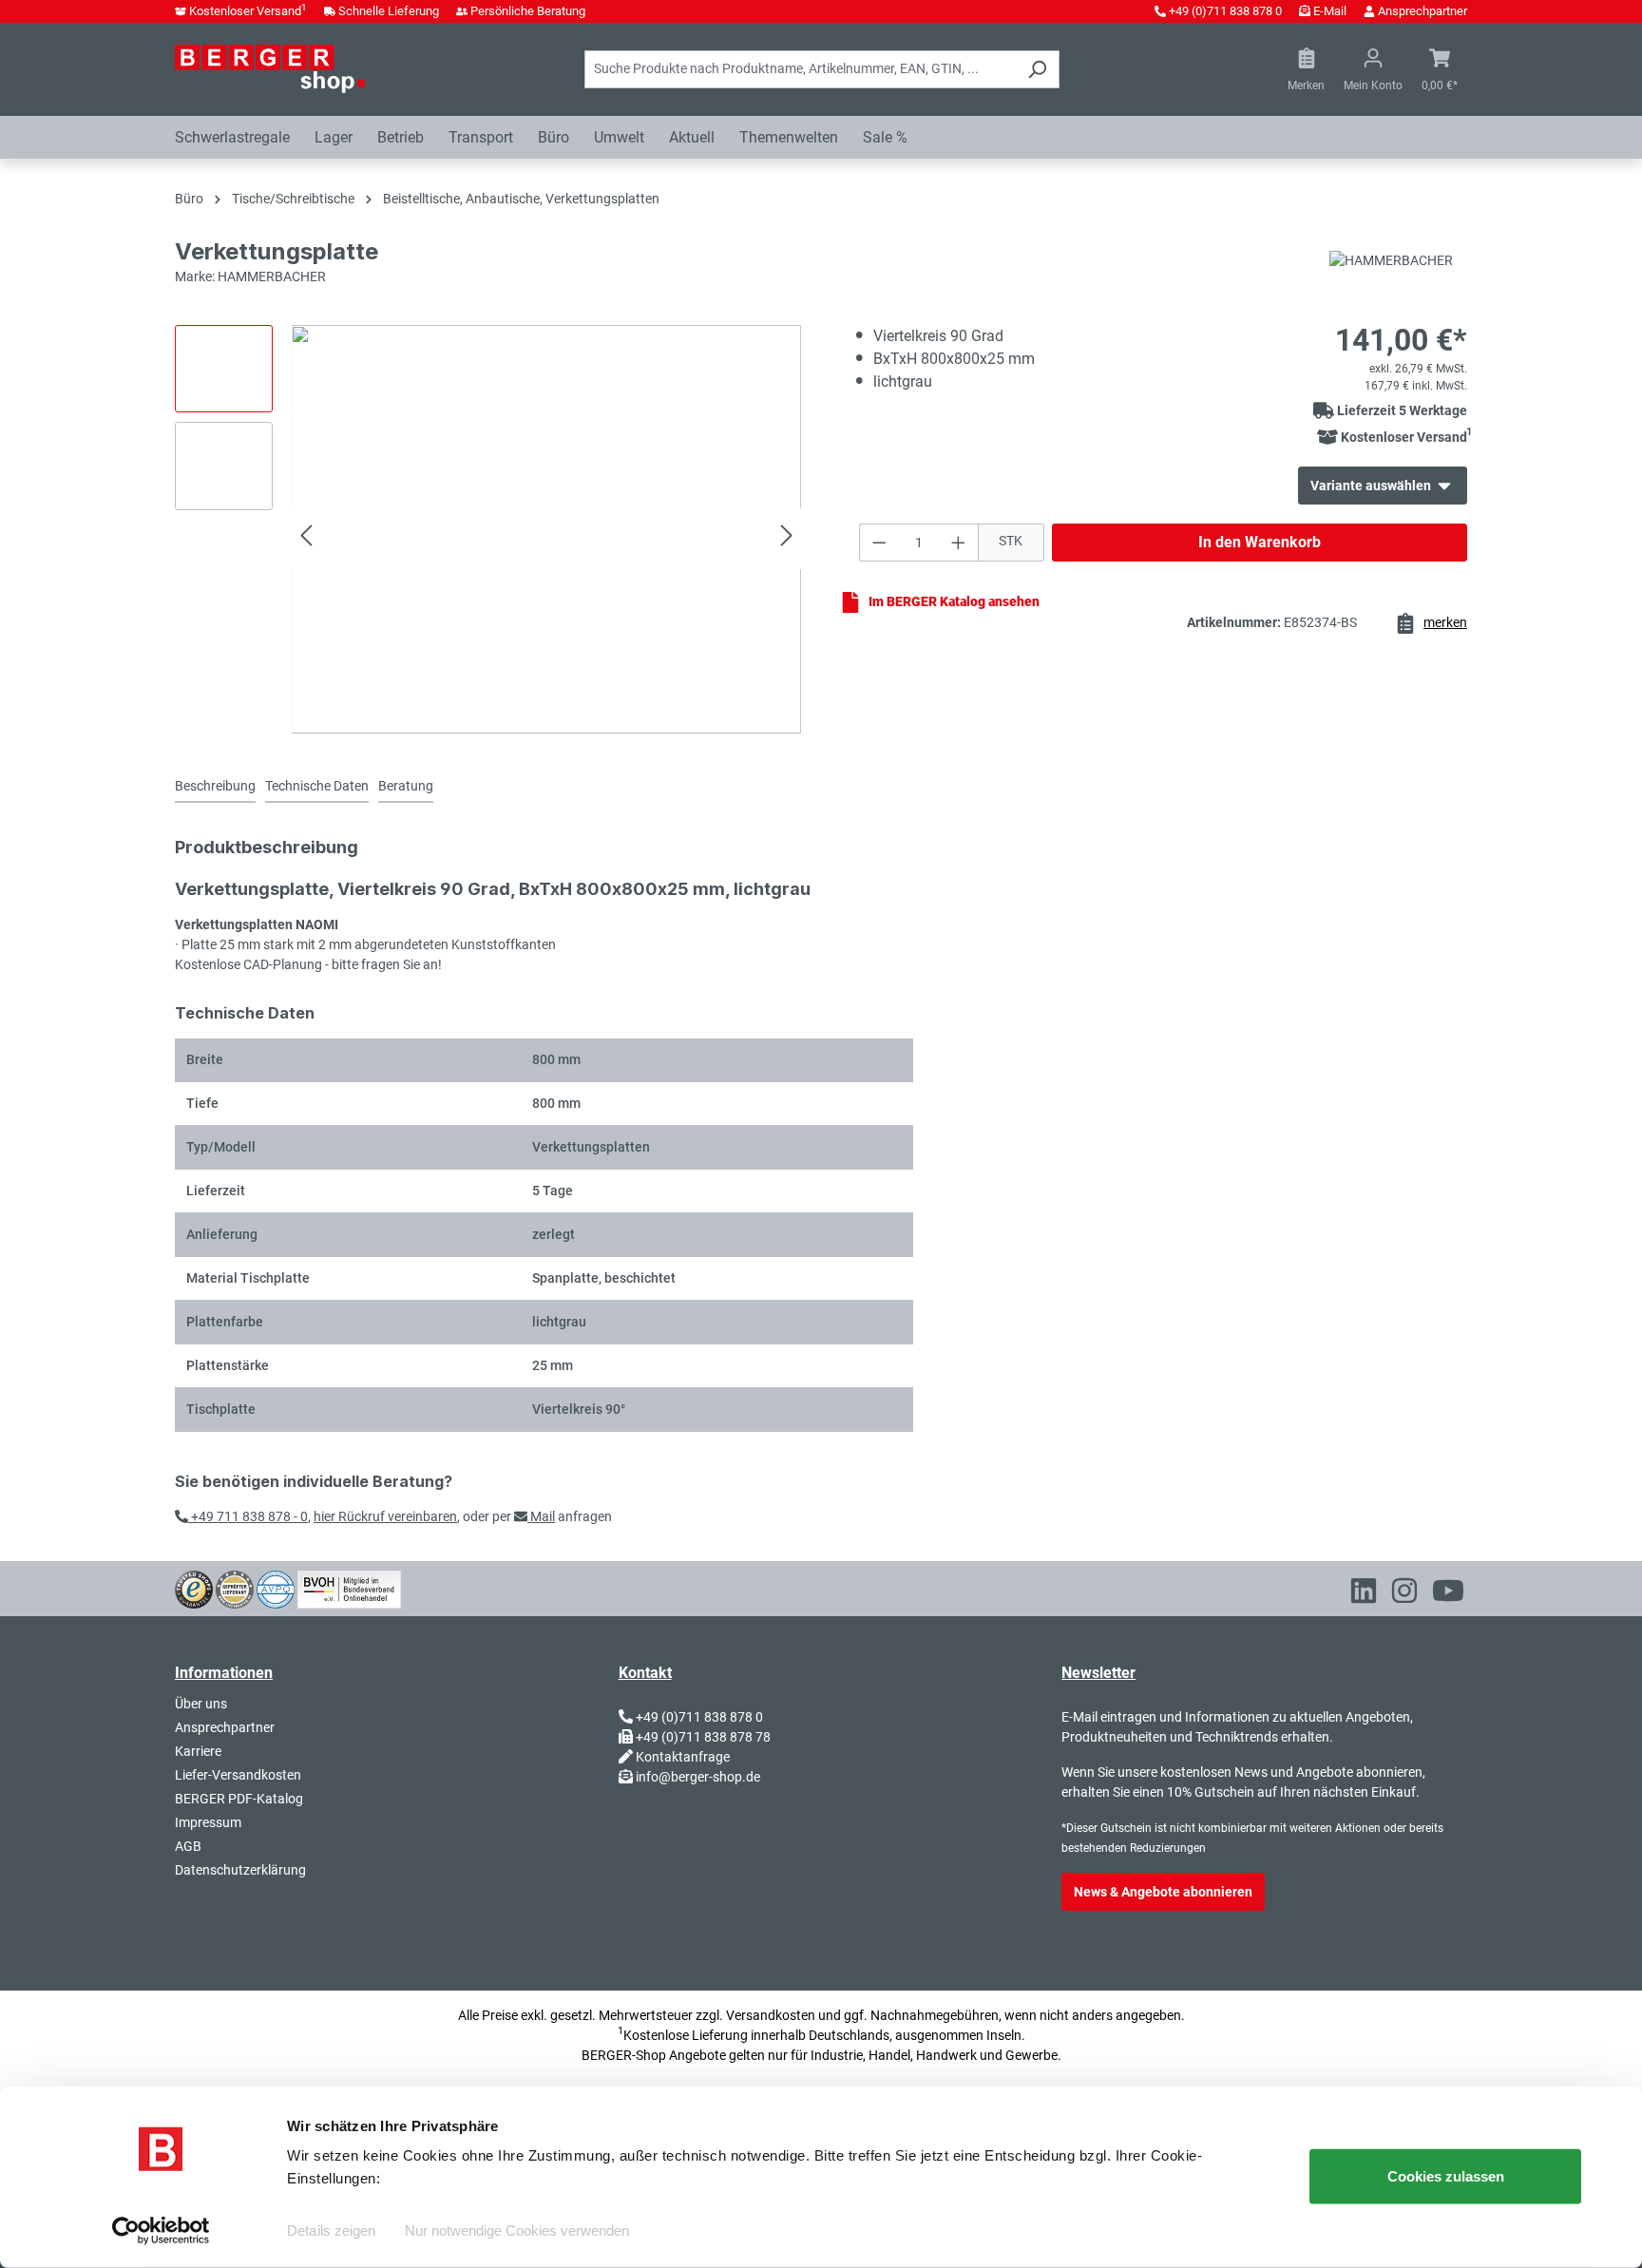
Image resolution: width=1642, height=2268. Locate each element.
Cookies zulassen (1446, 2176)
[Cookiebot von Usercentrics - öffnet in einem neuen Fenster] (161, 2231)
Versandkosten (771, 2015)
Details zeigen (331, 2230)
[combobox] (800, 69)
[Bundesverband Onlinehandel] (349, 1588)
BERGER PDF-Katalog (239, 1799)
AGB (188, 1846)
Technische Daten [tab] (317, 786)
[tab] (215, 787)
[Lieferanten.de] (235, 1588)
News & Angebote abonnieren (1163, 1892)
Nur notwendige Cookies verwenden (517, 2230)
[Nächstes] (787, 538)
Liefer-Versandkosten (238, 1775)
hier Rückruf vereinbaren (385, 1516)
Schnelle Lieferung (389, 11)
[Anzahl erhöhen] (959, 543)
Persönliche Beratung (528, 11)
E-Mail (1330, 11)
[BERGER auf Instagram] (1404, 1594)
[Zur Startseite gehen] (270, 68)
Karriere (198, 1751)
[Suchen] (1037, 69)
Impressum (208, 1822)
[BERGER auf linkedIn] (1364, 1594)
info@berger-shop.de (698, 1777)
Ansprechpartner (1422, 11)
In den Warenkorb (1260, 542)
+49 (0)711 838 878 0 (1225, 11)
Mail (541, 1516)
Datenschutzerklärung (240, 1870)
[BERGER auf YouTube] (1448, 1594)
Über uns (201, 1704)
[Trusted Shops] (194, 1588)
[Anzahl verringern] (879, 543)
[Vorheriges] (306, 538)
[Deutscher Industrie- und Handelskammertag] (276, 1588)
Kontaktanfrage (683, 1757)
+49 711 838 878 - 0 (248, 1516)
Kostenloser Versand (248, 11)
